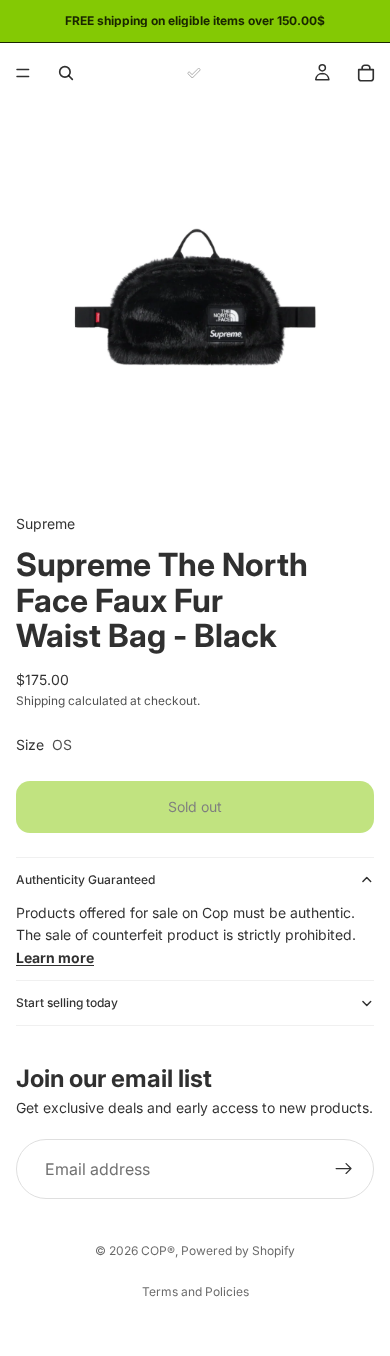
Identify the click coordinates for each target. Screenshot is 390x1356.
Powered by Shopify (238, 1250)
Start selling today (67, 1002)
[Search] (66, 73)
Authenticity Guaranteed (85, 879)
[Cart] (366, 73)
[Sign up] (344, 1170)
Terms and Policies (195, 1291)
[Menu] (23, 73)
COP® (158, 1250)
